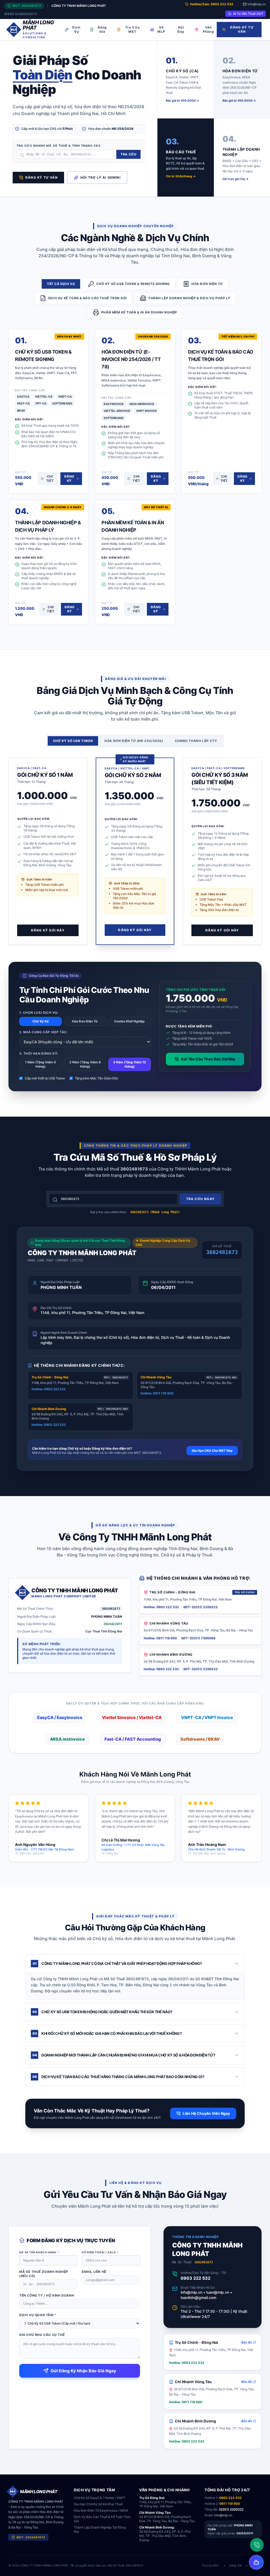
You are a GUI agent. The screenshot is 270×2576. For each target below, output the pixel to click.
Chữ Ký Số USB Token (73, 741)
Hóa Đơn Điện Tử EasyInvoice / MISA (101, 2510)
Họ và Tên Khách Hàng (39, 2252)
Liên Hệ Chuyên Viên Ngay (206, 2113)
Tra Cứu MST (132, 29)
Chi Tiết (50, 478)
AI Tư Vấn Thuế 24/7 (248, 14)
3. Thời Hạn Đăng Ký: (38, 1053)
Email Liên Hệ (94, 2272)
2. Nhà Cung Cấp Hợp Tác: (43, 1032)
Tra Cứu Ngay (200, 1199)
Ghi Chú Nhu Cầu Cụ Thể (42, 2335)
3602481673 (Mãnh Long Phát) (155, 1212)
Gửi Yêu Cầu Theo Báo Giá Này (208, 1059)
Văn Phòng (208, 29)
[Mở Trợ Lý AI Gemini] (256, 2562)
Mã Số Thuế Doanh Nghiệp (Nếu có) (44, 2274)
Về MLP (161, 29)
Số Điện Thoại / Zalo (100, 2252)
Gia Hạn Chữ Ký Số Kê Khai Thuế (98, 2504)
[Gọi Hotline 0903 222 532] (257, 2545)
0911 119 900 (230, 2504)
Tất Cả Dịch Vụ (61, 284)
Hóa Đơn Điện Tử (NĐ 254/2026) (134, 741)
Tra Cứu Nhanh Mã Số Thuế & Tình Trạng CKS (59, 146)
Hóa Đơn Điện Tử (85, 1021)
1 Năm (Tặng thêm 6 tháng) (40, 1064)
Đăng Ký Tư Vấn (242, 29)
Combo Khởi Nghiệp (129, 1021)
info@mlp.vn (257, 4)
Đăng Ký (69, 478)
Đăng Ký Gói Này (48, 930)
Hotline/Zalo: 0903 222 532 (212, 4)
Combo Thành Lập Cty (196, 741)
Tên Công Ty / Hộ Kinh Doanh (47, 2295)
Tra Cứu (128, 154)
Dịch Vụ (76, 29)
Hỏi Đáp (181, 29)
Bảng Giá (102, 29)
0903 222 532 (196, 2278)
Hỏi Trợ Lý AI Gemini (100, 177)
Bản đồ (247, 2342)
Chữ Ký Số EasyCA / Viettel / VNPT (100, 2498)
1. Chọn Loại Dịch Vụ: (39, 1013)
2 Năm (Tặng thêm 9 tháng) (85, 1064)
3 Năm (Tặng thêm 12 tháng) (130, 1064)
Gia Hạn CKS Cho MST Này (212, 1451)
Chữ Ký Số (40, 1021)
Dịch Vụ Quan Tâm (38, 2315)
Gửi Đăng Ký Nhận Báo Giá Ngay (83, 2371)
